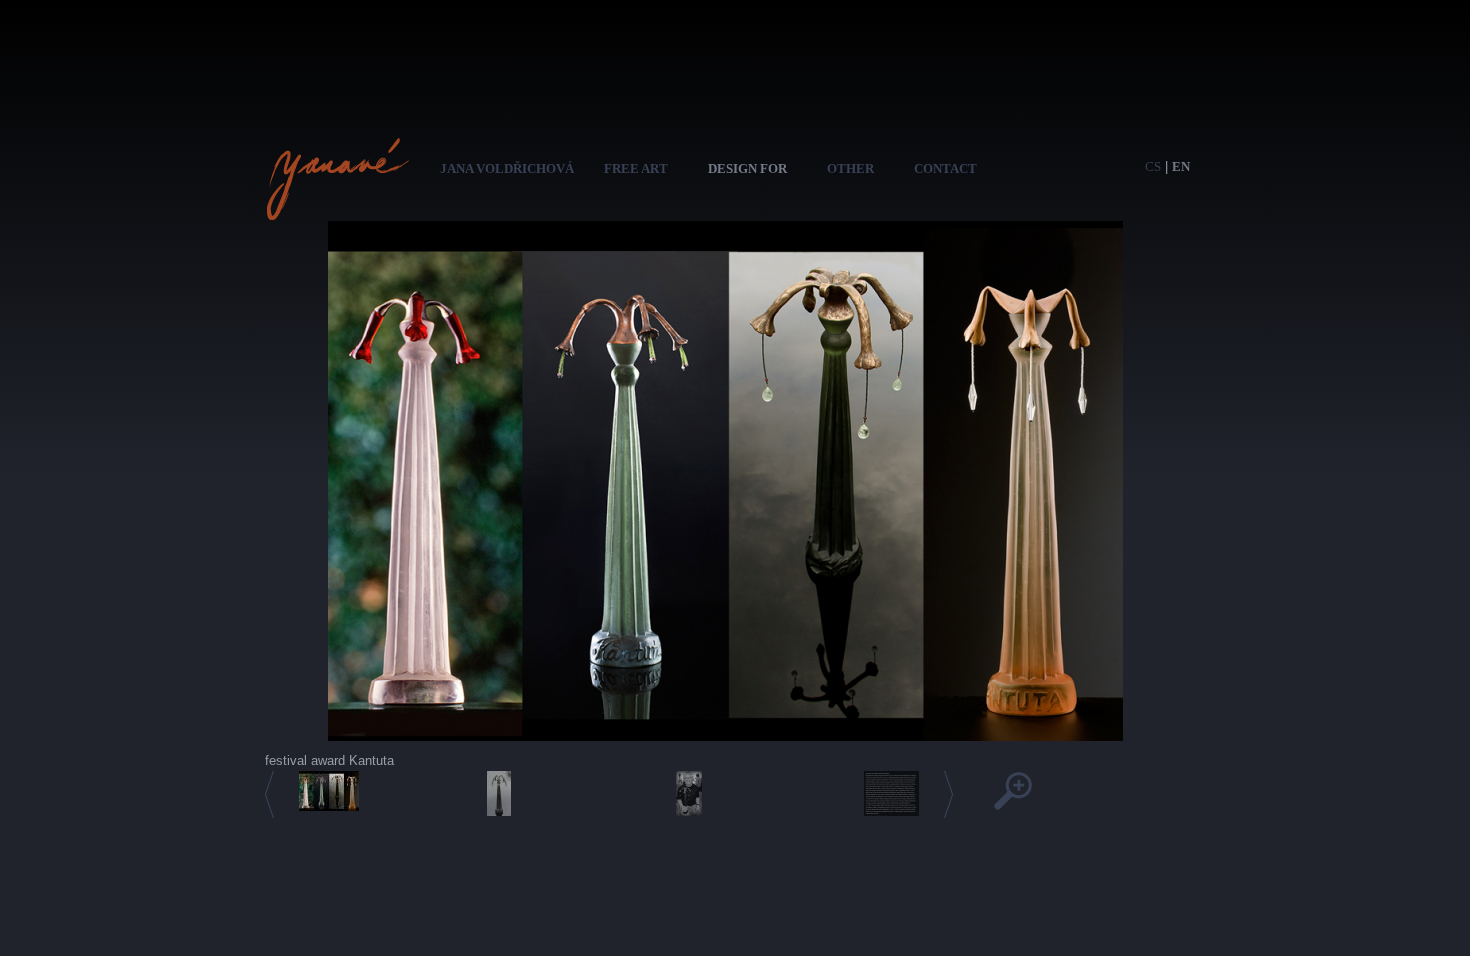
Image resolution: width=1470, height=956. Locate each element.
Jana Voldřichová (507, 168)
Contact (945, 168)
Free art (636, 168)
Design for (747, 168)
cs (1153, 166)
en (1181, 166)
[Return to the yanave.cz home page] (337, 210)
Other (850, 168)
